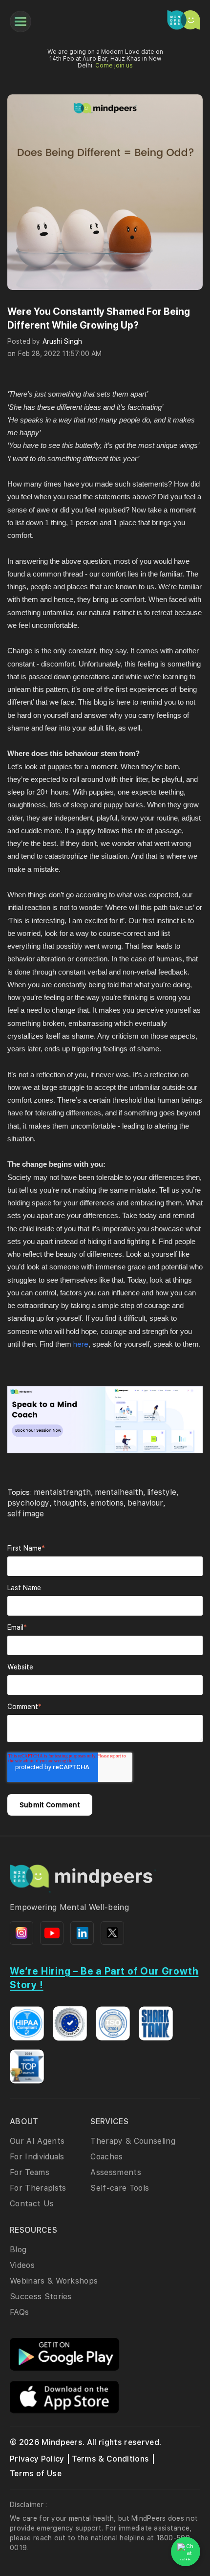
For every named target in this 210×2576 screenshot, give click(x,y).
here (81, 1344)
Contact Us (32, 2204)
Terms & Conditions (110, 2459)
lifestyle (162, 1492)
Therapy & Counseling (133, 2141)
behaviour (145, 1503)
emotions (107, 1503)
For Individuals (37, 2157)
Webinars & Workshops (54, 2281)
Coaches (106, 2157)
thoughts (70, 1503)
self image (26, 1514)
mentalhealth (119, 1492)
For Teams (30, 2172)
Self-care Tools (120, 2188)
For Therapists (38, 2188)
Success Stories (41, 2297)
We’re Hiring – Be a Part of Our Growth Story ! (104, 1978)
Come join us (114, 66)
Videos (22, 2265)
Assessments (116, 2172)
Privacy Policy (37, 2459)
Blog (18, 2250)
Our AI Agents (37, 2141)
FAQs (19, 2312)
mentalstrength (62, 1492)
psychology (28, 1503)
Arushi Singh (62, 341)
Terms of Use (36, 2474)
